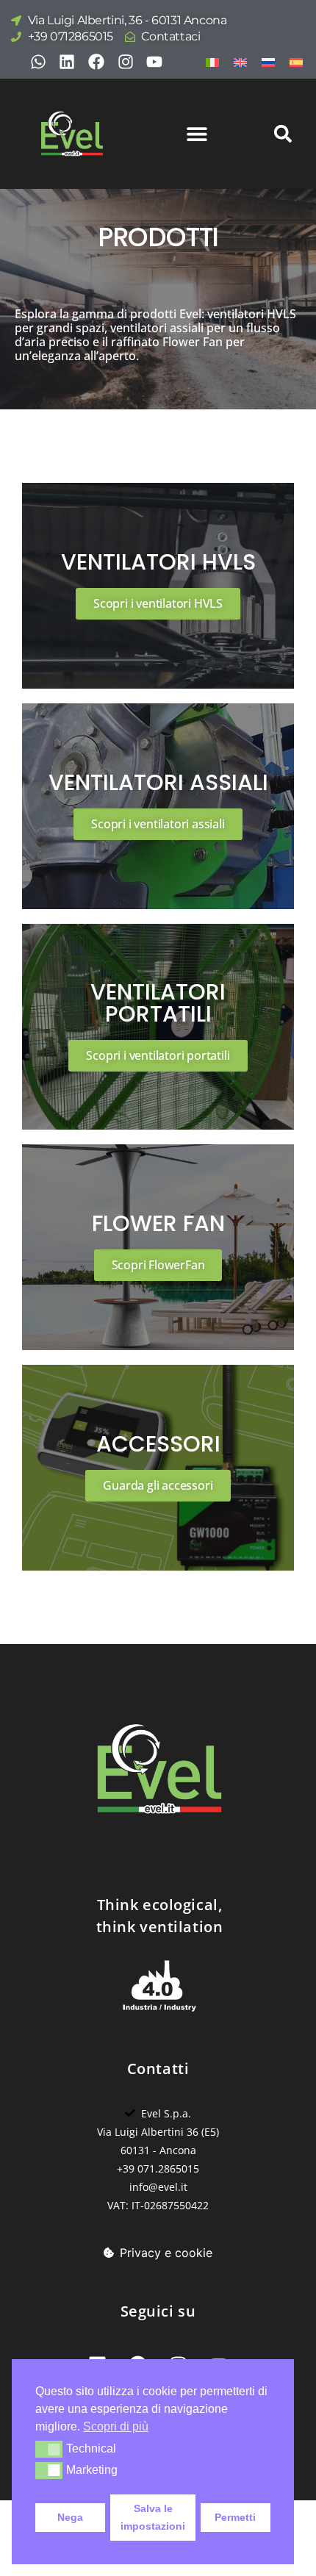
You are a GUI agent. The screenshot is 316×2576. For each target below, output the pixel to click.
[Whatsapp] (38, 62)
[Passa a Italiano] (212, 61)
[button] (49, 2449)
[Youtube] (154, 62)
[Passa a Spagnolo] (296, 61)
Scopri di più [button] (116, 2426)
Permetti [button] (235, 2517)
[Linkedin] (68, 62)
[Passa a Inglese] (240, 61)
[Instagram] (126, 62)
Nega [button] (70, 2517)
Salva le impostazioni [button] (153, 2517)
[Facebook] (96, 62)
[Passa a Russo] (268, 61)
